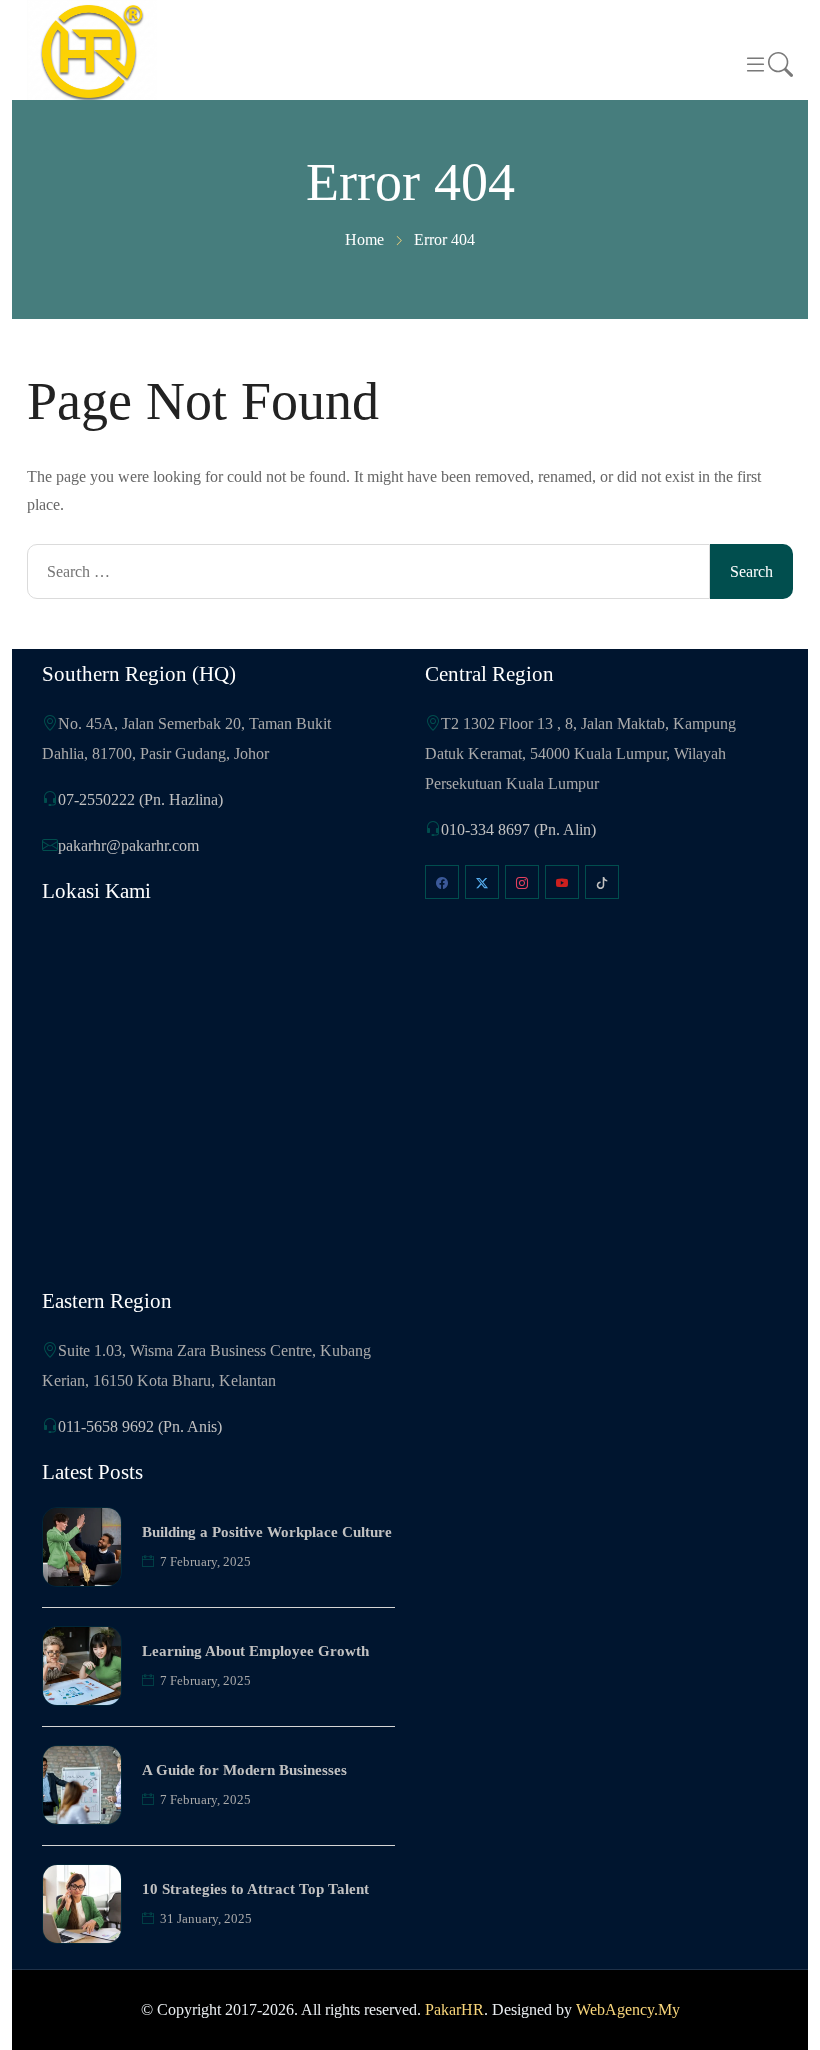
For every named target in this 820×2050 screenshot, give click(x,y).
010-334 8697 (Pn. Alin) (518, 829)
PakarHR (454, 2009)
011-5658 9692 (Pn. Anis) (140, 1426)
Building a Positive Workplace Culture (267, 1532)
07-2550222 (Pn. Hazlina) (140, 799)
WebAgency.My (628, 2009)
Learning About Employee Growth (255, 1651)
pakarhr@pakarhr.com (128, 845)
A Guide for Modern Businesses (244, 1770)
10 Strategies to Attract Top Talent (255, 1889)
